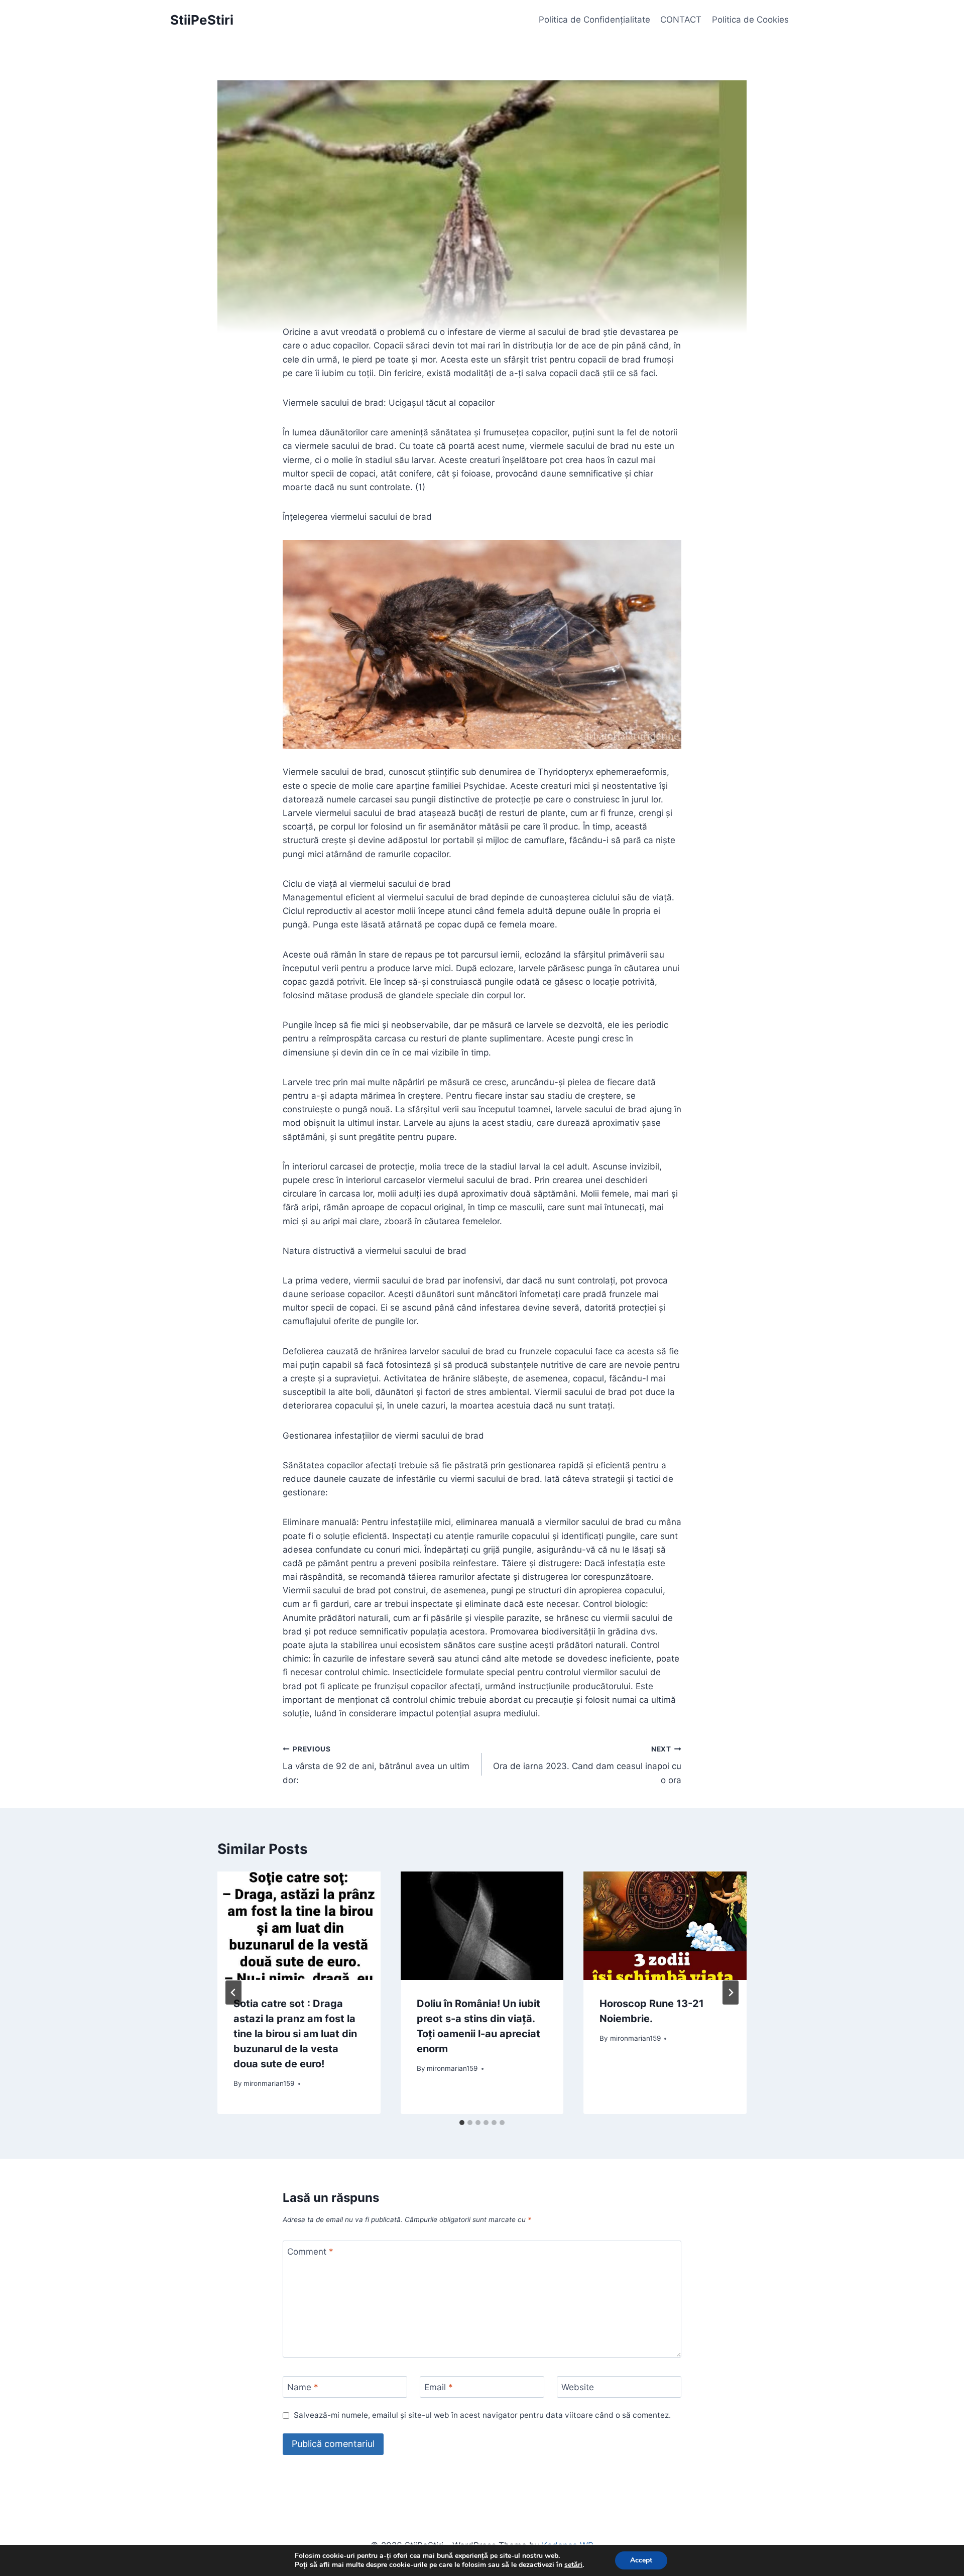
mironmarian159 (269, 2083)
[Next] (731, 1993)
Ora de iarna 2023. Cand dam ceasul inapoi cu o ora (587, 1765)
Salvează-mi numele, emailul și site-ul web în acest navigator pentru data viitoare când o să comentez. (482, 2415)
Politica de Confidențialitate (594, 20)
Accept (641, 2560)
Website (578, 2387)
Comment (310, 2252)
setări (573, 2565)
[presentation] (299, 1926)
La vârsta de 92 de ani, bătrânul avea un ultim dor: (376, 1765)
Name (303, 2387)
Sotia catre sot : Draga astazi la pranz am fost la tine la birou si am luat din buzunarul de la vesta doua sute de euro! (295, 2034)
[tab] (462, 2123)
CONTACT (681, 20)
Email (439, 2387)
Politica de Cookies (750, 20)
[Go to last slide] (233, 1993)
